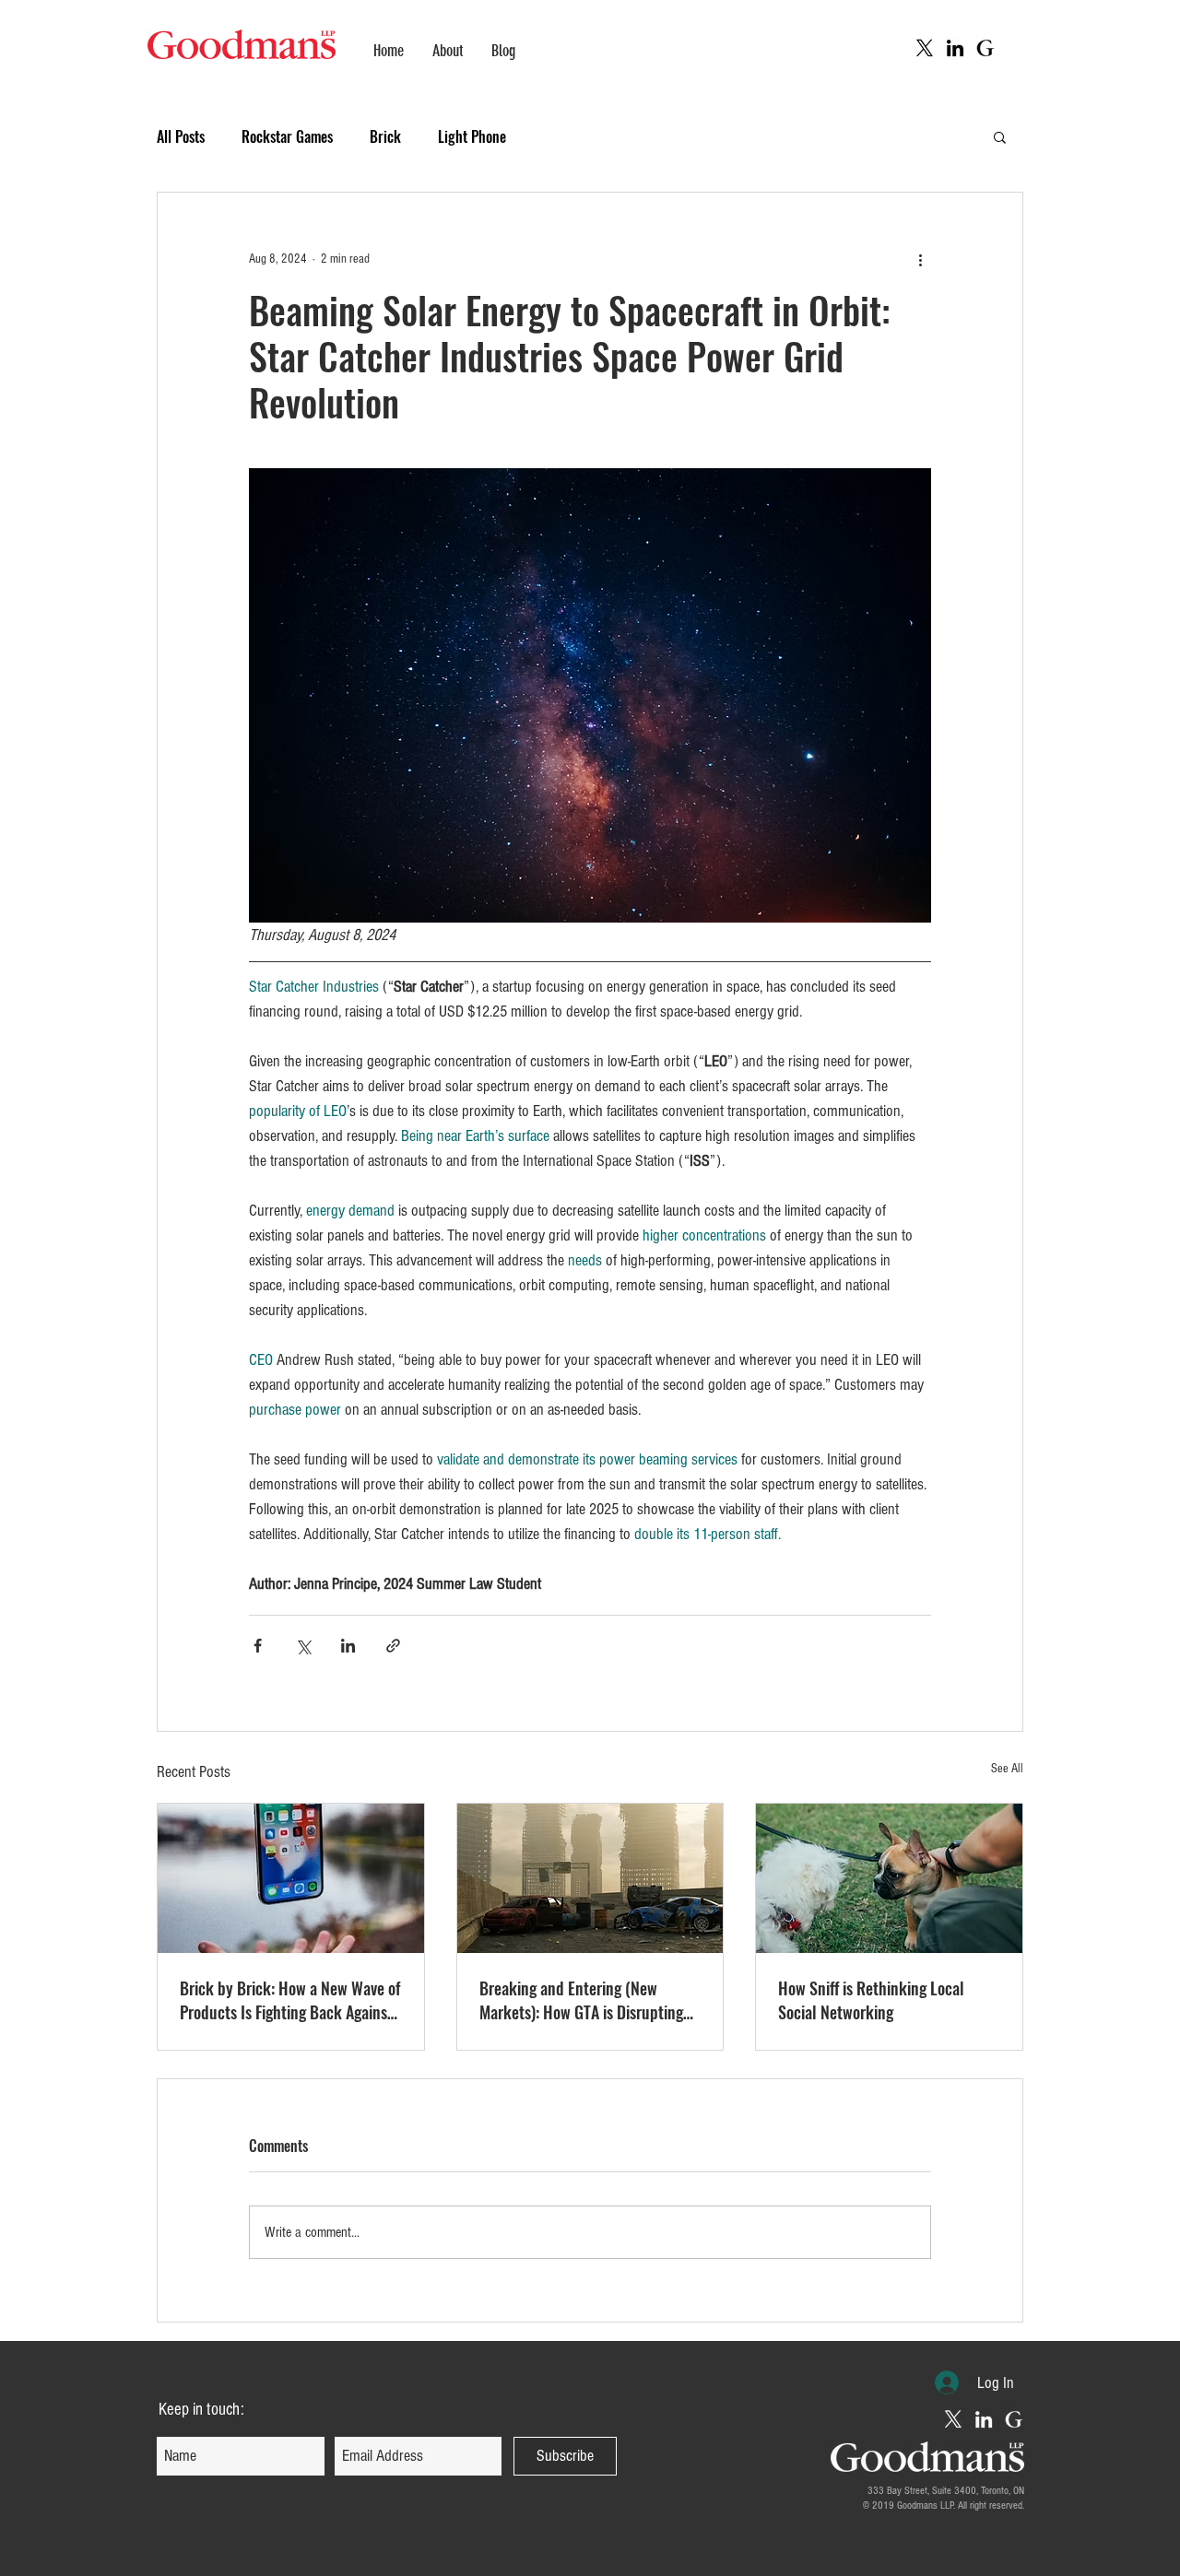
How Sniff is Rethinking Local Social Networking (871, 2000)
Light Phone (472, 136)
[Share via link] (393, 1646)
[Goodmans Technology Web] (1014, 2419)
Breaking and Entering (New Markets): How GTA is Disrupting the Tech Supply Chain (581, 2000)
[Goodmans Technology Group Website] (985, 48)
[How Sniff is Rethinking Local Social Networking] (889, 1878)
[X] (925, 48)
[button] (1000, 136)
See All (1007, 1769)
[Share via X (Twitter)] (303, 1646)
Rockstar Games (287, 136)
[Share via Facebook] (258, 1646)
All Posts (181, 136)
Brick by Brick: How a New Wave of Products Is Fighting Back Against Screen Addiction (290, 2000)
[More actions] (920, 259)
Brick (385, 136)
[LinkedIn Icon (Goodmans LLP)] (955, 48)
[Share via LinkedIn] (348, 1646)
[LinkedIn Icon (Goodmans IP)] (984, 2419)
